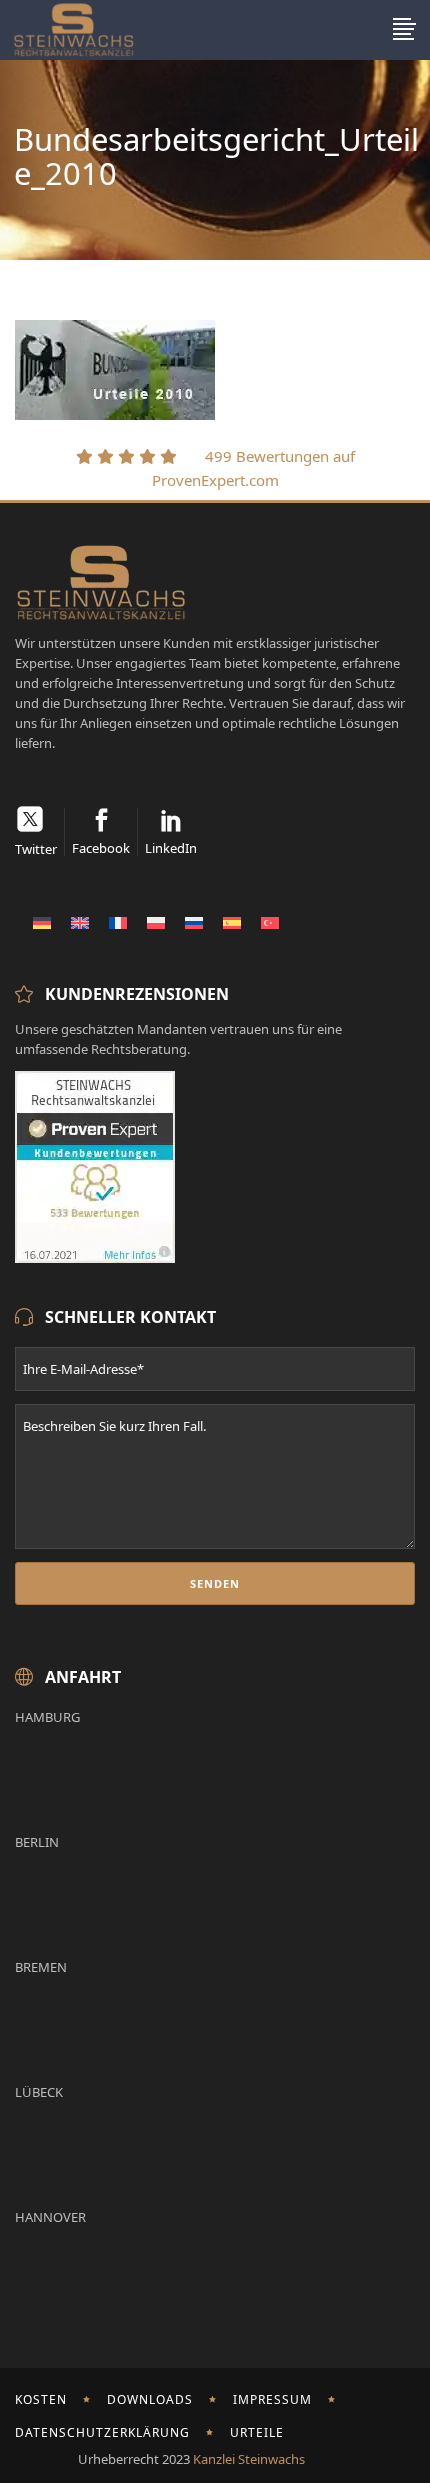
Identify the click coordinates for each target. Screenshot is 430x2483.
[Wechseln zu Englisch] (80, 922)
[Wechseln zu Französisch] (118, 922)
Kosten (41, 2399)
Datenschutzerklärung (102, 2432)
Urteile (257, 2432)
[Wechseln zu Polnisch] (156, 922)
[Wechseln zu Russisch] (194, 922)
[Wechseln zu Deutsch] (42, 922)
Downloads (150, 2399)
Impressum (272, 2399)
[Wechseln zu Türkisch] (270, 922)
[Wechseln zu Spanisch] (232, 922)
